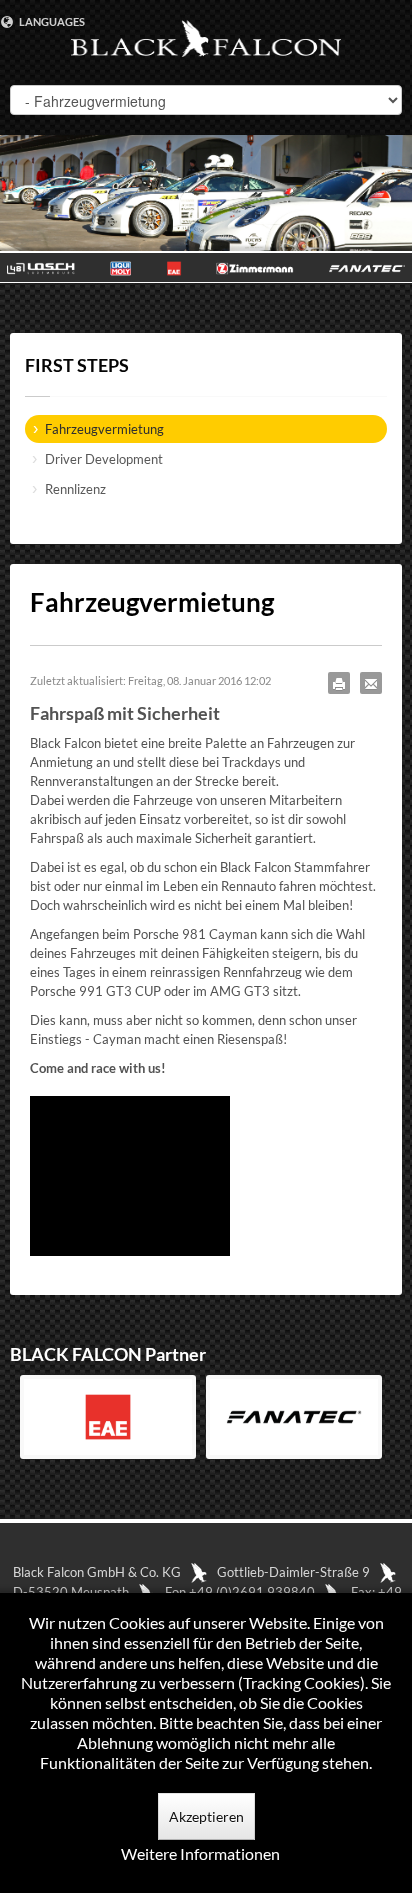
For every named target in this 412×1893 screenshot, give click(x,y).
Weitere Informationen (200, 1853)
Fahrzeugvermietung (104, 429)
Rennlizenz (75, 489)
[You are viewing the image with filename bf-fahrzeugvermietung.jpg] (130, 1176)
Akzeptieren (206, 1816)
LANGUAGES (51, 21)
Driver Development (104, 459)
